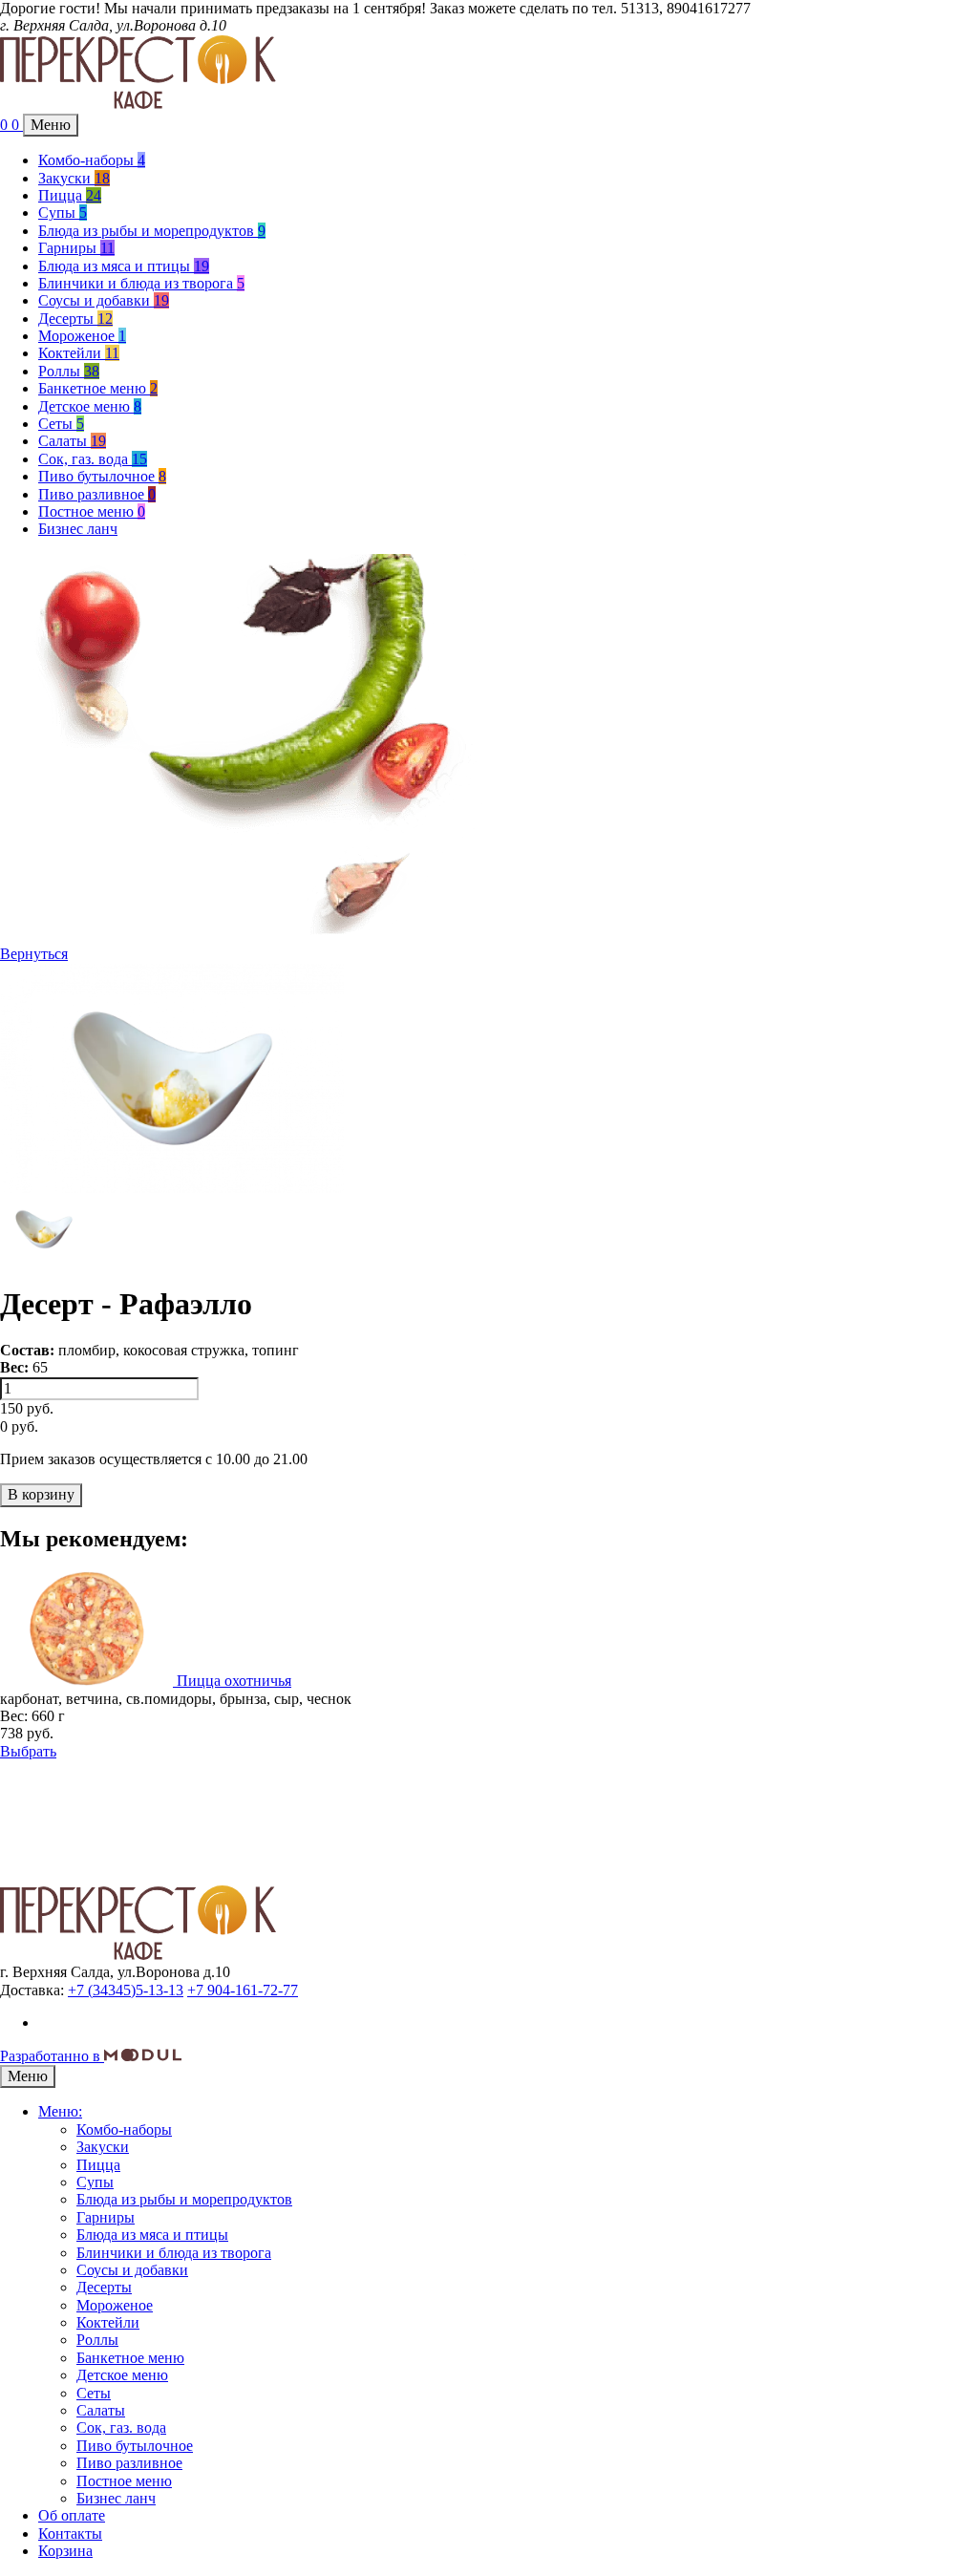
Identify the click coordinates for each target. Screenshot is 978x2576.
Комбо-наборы (92, 160)
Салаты (72, 441)
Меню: (60, 2111)
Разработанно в (52, 2056)
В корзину (41, 1494)
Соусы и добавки (104, 300)
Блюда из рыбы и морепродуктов (152, 231)
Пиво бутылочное (102, 476)
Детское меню (90, 406)
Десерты (75, 319)
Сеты (61, 424)
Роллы (69, 371)
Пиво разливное (97, 494)
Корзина (65, 2551)
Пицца (70, 195)
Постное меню (92, 511)
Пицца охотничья (234, 1681)
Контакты (70, 2533)
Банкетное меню (98, 388)
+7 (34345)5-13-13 (126, 1990)
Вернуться (34, 954)
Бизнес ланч (78, 529)
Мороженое (82, 336)
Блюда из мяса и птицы (124, 266)
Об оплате (72, 2515)
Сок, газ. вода (93, 459)
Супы (63, 213)
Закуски (74, 178)
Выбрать (28, 1751)
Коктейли (79, 353)
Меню (51, 125)
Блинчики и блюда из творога (141, 283)
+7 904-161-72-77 (243, 1990)
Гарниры (76, 248)
